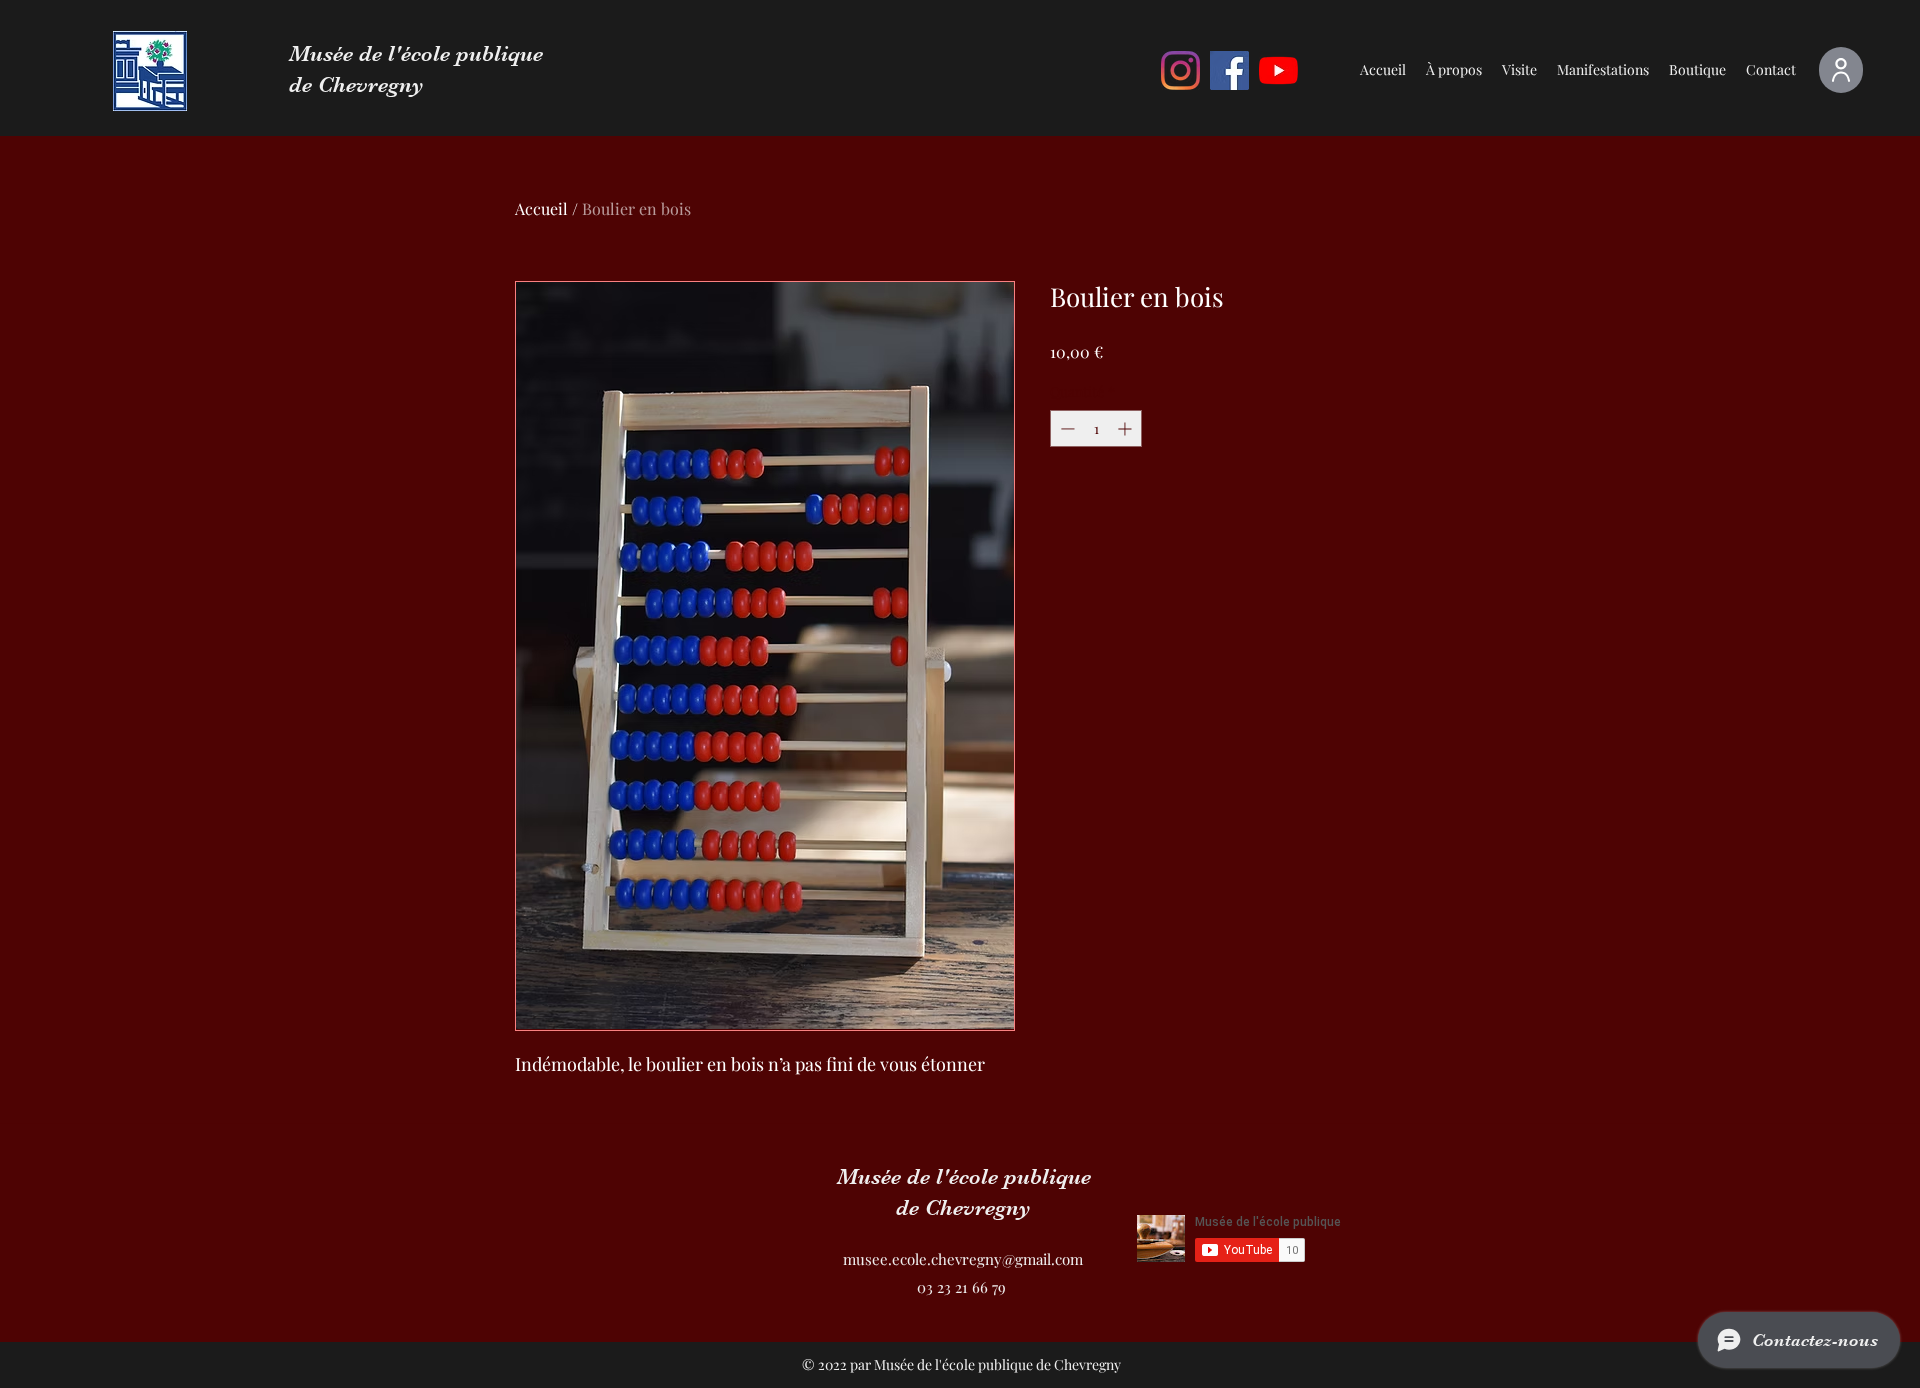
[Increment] (1126, 428)
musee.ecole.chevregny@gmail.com (963, 1259)
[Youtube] (1278, 70)
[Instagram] (1180, 70)
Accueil (541, 208)
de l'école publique (451, 53)
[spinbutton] (1096, 428)
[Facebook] (1229, 70)
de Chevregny (356, 84)
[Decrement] (1065, 428)
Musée (324, 53)
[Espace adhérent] (1841, 70)
